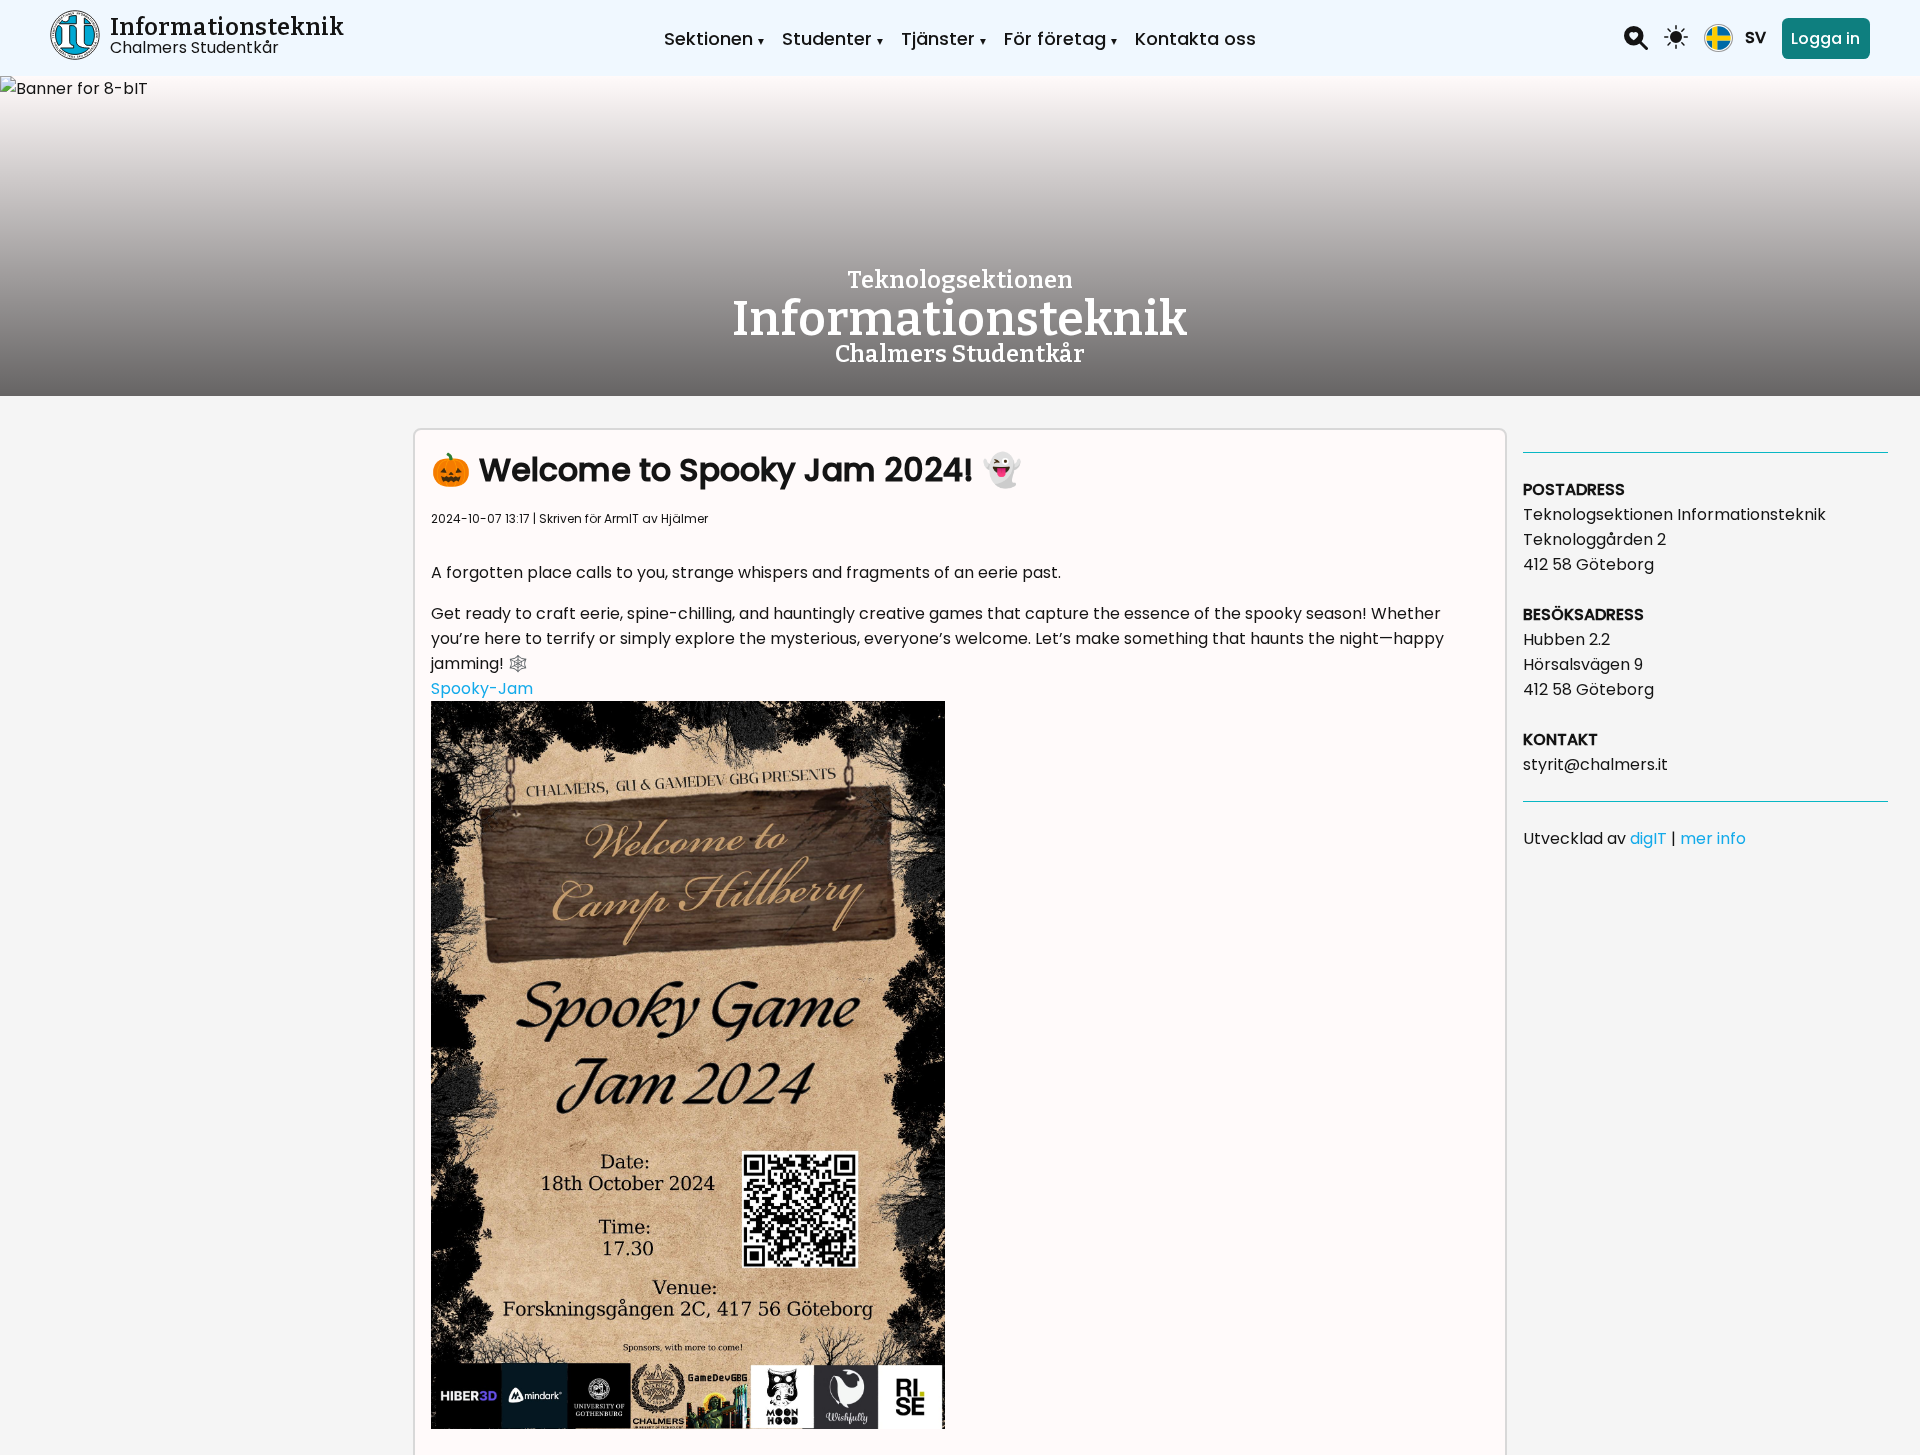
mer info (1713, 838)
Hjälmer (684, 518)
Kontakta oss (1195, 38)
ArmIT (621, 518)
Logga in (1825, 38)
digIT (1648, 838)
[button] (1735, 38)
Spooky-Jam (482, 688)
